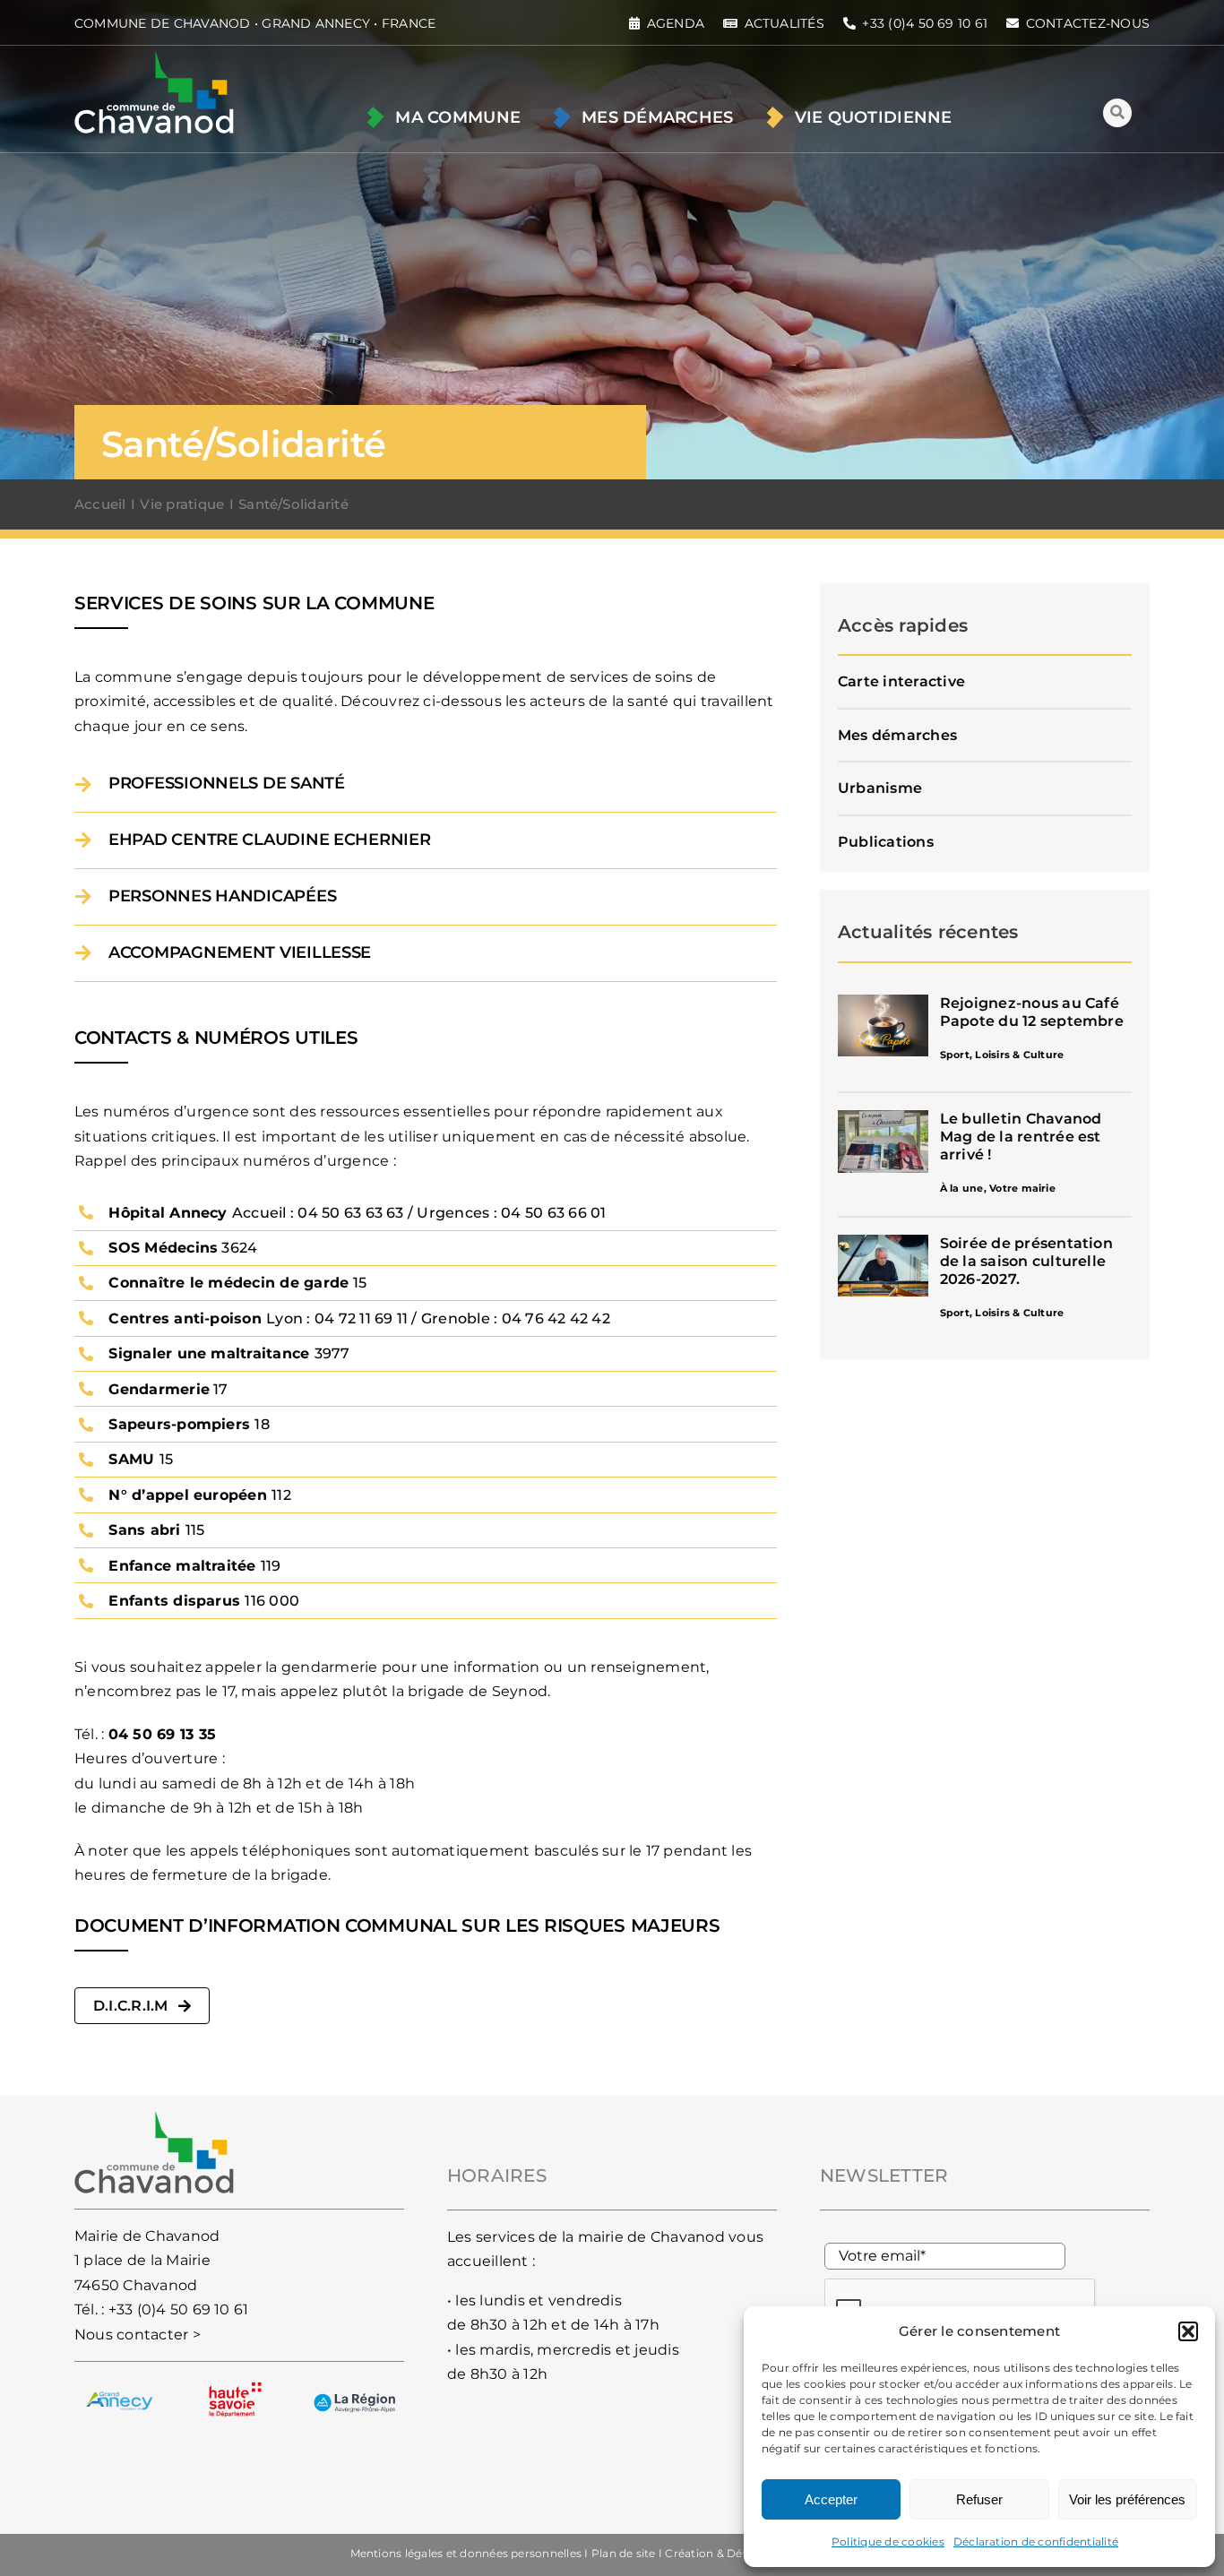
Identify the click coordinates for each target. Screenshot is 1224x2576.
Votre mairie (1022, 1188)
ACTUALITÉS (784, 23)
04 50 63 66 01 (553, 1213)
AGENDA (676, 23)
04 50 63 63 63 (350, 1213)
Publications (886, 842)
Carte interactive (901, 681)
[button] (1188, 2331)
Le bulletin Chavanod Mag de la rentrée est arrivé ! (1021, 1137)
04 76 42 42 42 (556, 1318)
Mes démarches (897, 735)
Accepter (831, 2499)
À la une (962, 1188)
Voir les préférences (1127, 2499)
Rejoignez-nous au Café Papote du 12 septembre (1032, 1012)
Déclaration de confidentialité (1036, 2542)
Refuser (979, 2499)
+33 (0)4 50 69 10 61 (179, 2309)
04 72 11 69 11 (361, 1318)
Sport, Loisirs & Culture (1002, 1055)
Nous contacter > (138, 2335)
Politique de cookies (888, 2542)
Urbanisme (880, 788)
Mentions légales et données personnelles (466, 2553)
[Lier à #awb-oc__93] (1117, 113)
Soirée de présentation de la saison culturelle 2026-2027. (1026, 1261)
